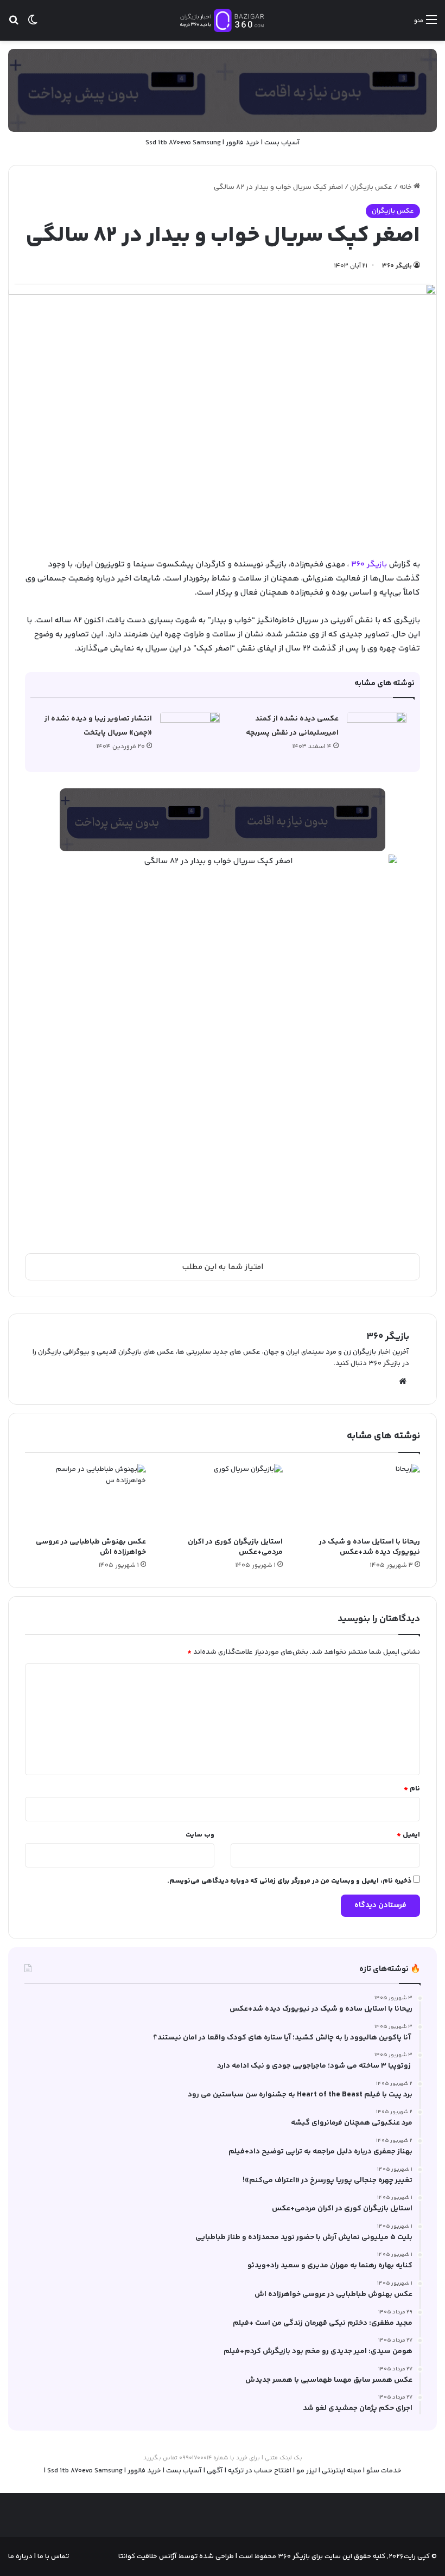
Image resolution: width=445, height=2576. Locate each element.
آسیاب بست (282, 143)
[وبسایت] (403, 1381)
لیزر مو (307, 2471)
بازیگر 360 (370, 565)
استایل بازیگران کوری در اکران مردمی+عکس (235, 1547)
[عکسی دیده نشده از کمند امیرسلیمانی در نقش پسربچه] (377, 732)
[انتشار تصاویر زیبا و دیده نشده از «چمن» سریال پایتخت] (190, 732)
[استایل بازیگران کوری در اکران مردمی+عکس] (223, 1498)
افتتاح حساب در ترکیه (260, 2471)
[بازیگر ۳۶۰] (223, 20)
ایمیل (408, 1835)
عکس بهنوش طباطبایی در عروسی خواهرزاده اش (91, 1547)
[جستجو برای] (14, 25)
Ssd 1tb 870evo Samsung (183, 143)
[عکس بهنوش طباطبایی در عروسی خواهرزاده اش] (85, 1498)
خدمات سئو (384, 2471)
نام (412, 1789)
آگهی (215, 2471)
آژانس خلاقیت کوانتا (148, 2556)
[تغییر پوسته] (33, 25)
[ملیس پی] (223, 820)
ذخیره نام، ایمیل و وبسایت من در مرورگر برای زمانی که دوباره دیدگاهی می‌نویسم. (289, 1881)
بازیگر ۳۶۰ (397, 266)
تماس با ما (52, 2556)
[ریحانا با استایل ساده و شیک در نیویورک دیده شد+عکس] (360, 1498)
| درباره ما (22, 2556)
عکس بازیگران (371, 187)
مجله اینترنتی (342, 2471)
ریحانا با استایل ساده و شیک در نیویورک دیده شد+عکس (370, 1547)
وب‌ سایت (200, 1835)
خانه (406, 187)
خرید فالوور (243, 143)
